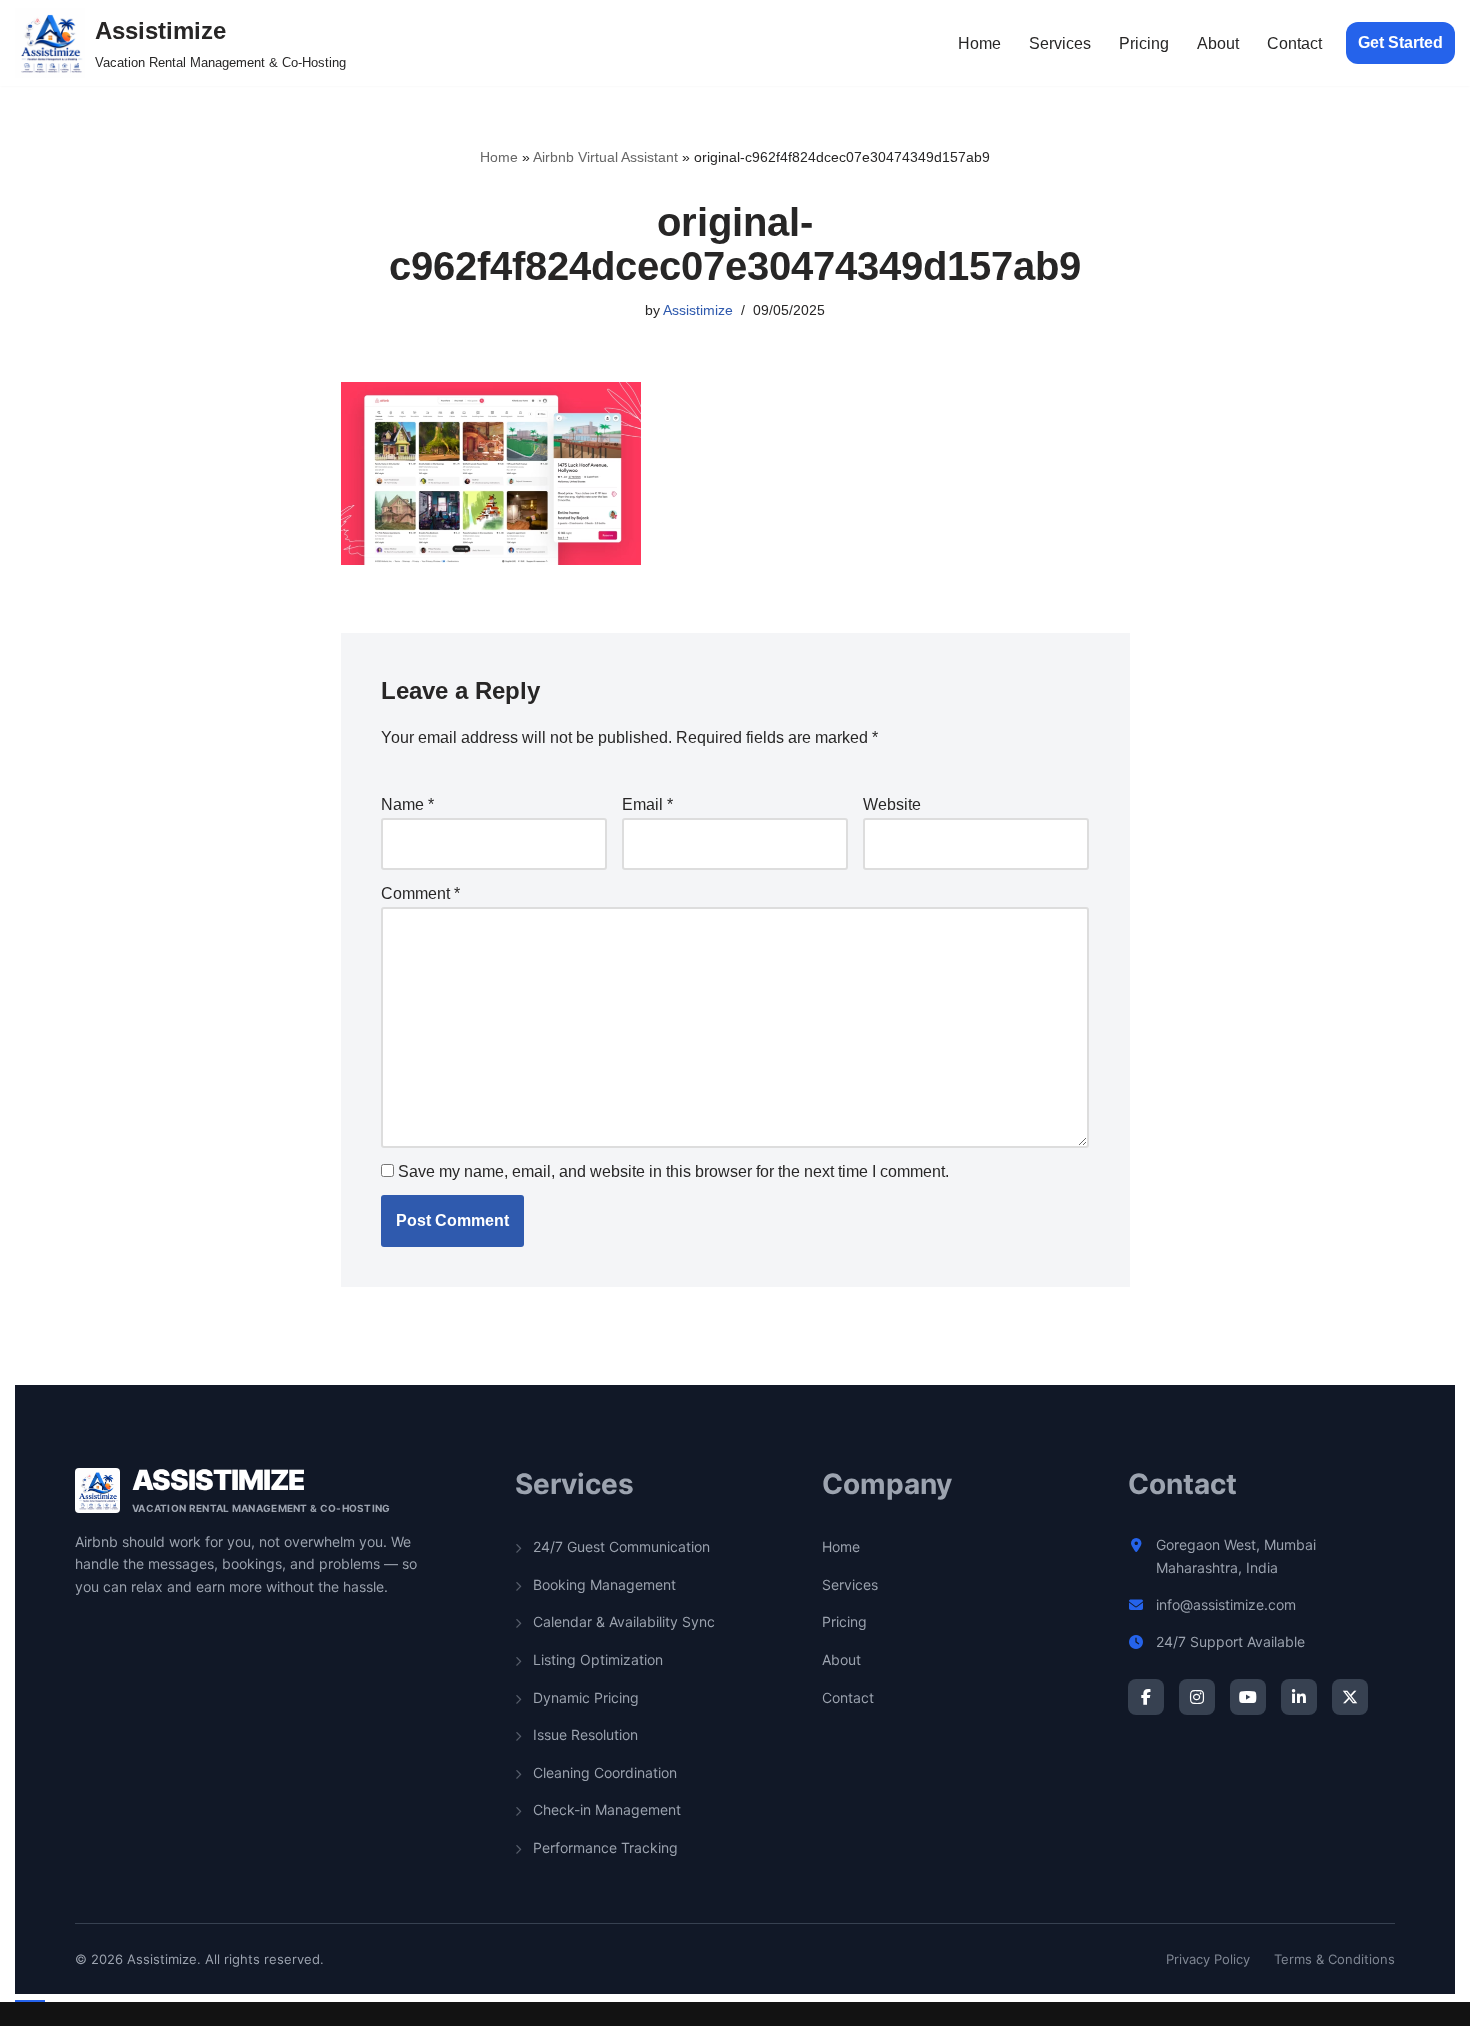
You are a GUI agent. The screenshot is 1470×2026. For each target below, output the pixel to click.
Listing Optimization (596, 1659)
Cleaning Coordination (603, 1772)
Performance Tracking (603, 1847)
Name (407, 804)
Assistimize (698, 310)
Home (979, 43)
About (1218, 43)
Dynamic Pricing (584, 1697)
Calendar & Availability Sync (622, 1621)
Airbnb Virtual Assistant (605, 157)
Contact (1294, 43)
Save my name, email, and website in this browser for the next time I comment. (673, 1171)
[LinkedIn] (1299, 1697)
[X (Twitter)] (1350, 1697)
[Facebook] (1146, 1697)
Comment (420, 893)
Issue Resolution (583, 1734)
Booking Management (602, 1584)
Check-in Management (605, 1809)
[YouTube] (1248, 1697)
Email (647, 804)
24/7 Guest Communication (619, 1546)
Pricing (1144, 43)
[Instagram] (1197, 1697)
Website (892, 804)
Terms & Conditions (1334, 1959)
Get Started (1400, 42)
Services (1060, 43)
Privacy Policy (1208, 1959)
